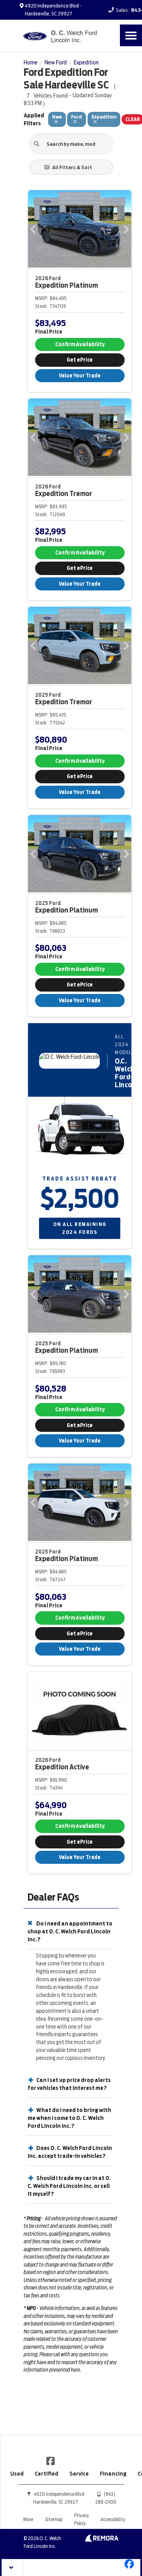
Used (17, 2474)
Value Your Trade (80, 376)
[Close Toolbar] (12, 2568)
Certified (47, 2474)
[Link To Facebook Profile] (50, 2461)
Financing (113, 2474)
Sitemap (54, 2519)
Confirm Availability (80, 344)
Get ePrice (80, 360)
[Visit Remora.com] (102, 2540)
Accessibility (113, 2519)
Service (79, 2474)
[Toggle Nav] (131, 35)
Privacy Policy (81, 2519)
